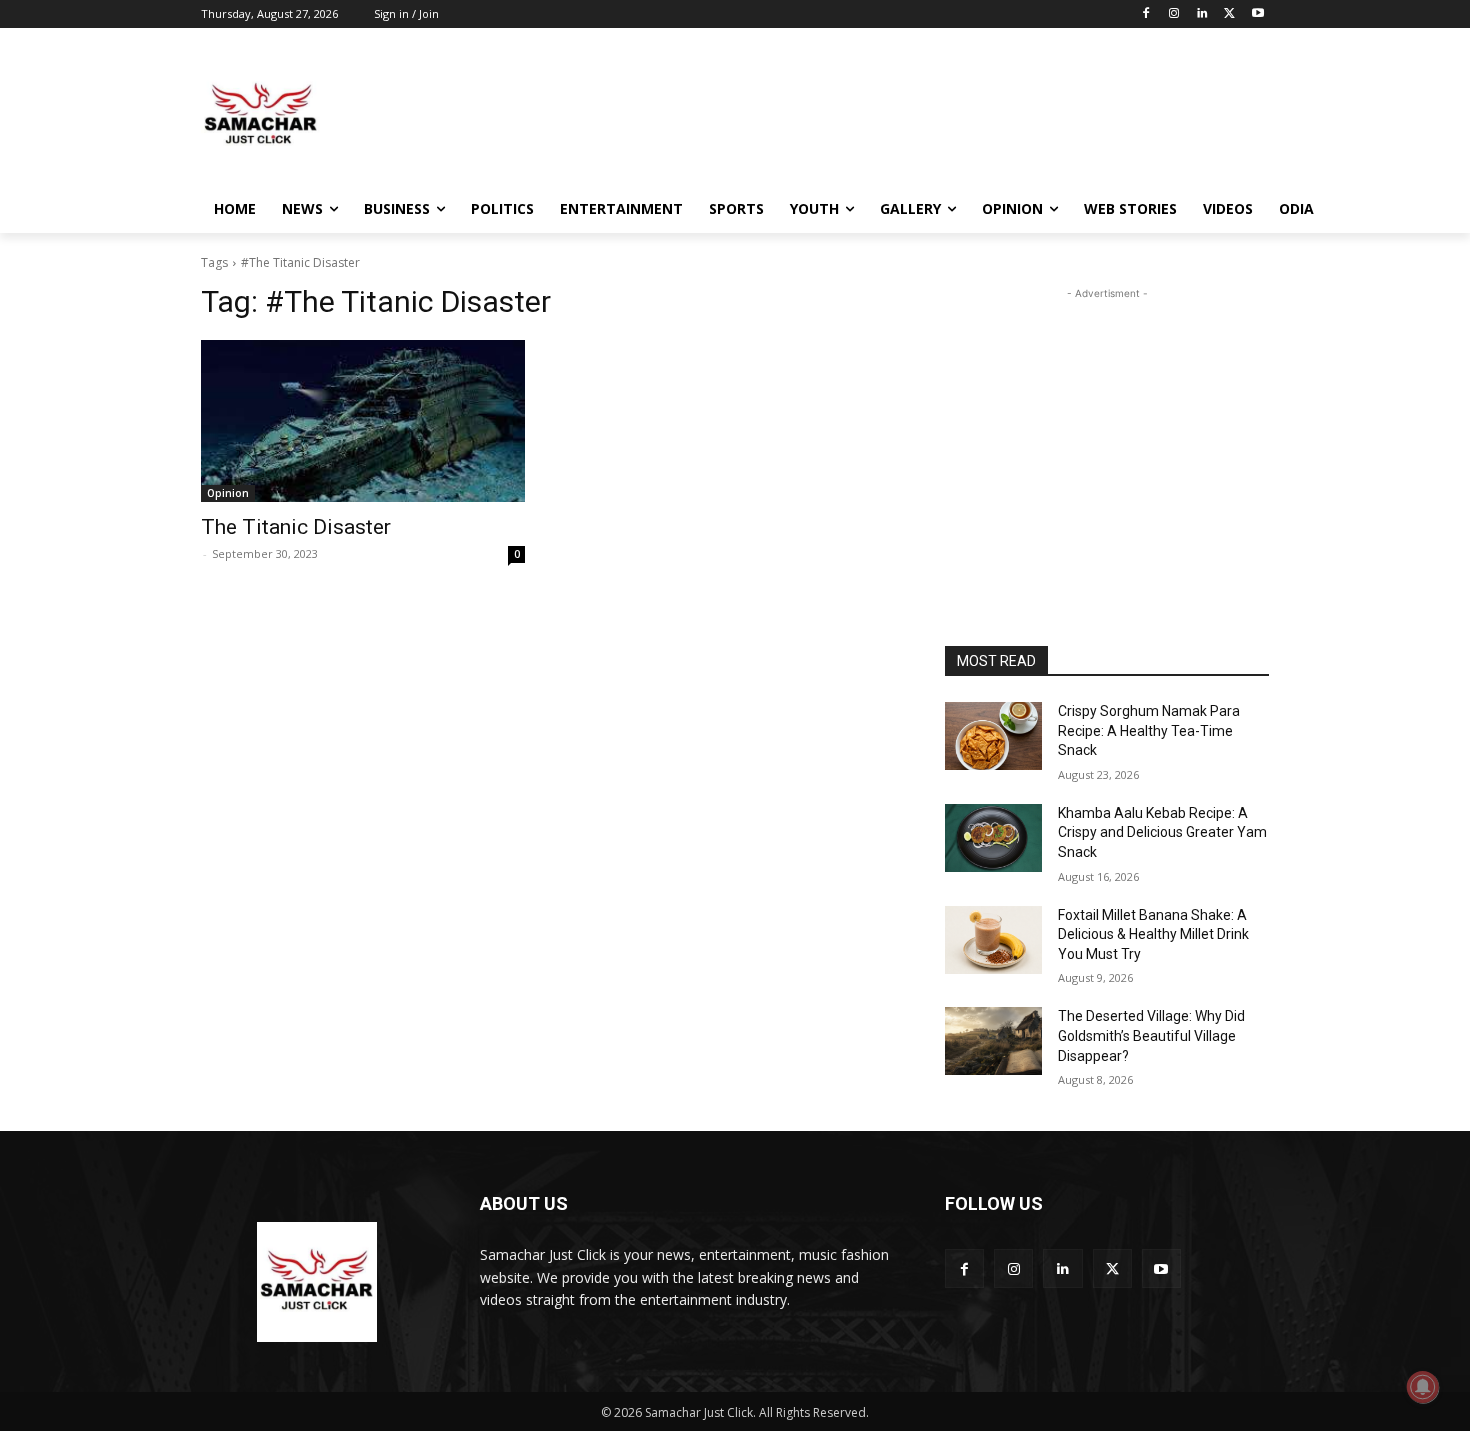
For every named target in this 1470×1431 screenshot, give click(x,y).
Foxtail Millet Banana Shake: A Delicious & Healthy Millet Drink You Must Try (1153, 934)
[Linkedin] (1202, 14)
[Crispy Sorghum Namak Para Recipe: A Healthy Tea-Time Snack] (993, 736)
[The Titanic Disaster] (363, 421)
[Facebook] (1146, 14)
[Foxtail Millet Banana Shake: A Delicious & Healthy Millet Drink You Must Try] (993, 940)
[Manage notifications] (1423, 1387)
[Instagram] (1174, 14)
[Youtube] (1257, 14)
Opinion (228, 493)
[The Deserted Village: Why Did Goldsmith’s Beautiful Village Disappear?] (993, 1041)
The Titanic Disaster (296, 527)
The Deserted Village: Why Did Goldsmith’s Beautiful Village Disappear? (1151, 1035)
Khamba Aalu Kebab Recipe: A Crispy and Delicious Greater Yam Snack (1162, 832)
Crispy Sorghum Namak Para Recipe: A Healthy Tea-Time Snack (1149, 730)
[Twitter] (1229, 14)
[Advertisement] (885, 114)
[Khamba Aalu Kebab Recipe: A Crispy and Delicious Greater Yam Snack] (993, 838)
